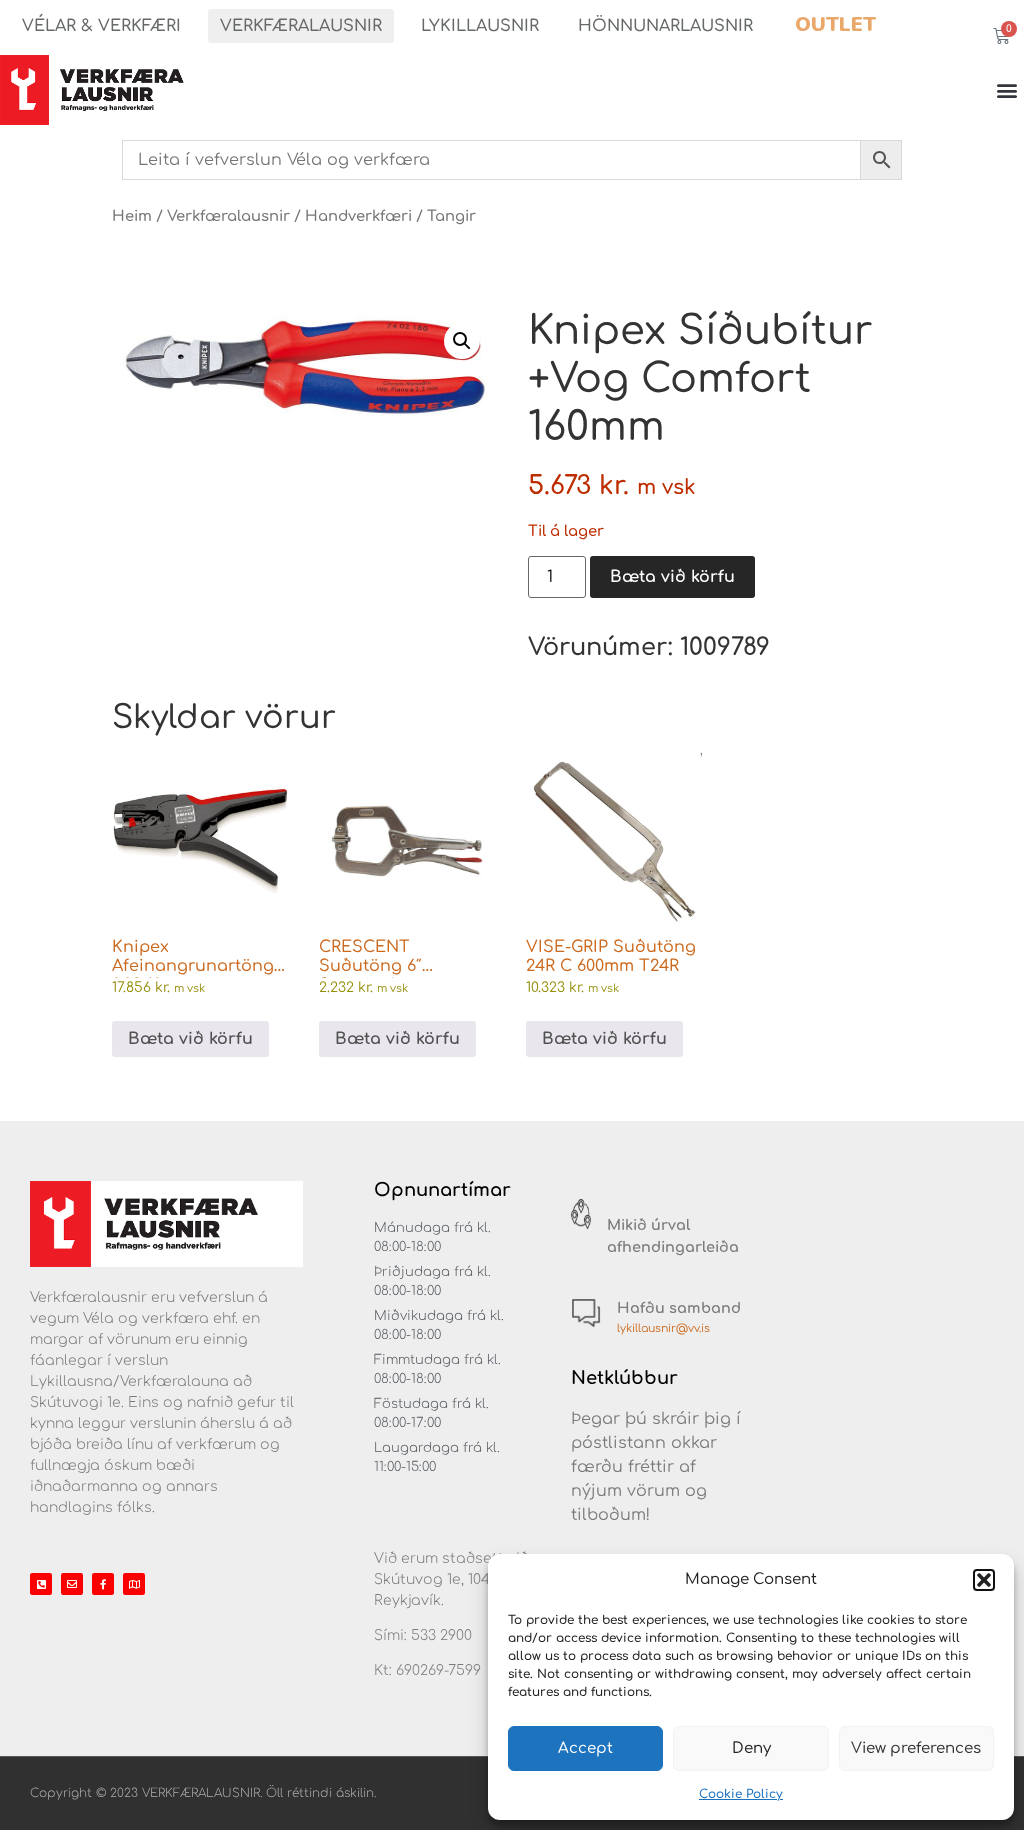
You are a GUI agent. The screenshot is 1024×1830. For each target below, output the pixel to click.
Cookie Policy (741, 1794)
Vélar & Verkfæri (101, 26)
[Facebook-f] (103, 1584)
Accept (585, 1748)
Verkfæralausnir (301, 26)
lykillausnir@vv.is (663, 1328)
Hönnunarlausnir (665, 26)
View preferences (916, 1748)
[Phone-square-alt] (41, 1584)
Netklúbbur (624, 1378)
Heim (132, 216)
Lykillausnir (480, 26)
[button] (984, 1580)
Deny (751, 1748)
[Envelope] (72, 1584)
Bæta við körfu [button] (190, 1039)
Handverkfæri (358, 216)
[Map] (134, 1584)
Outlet (835, 24)
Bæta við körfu (672, 577)
